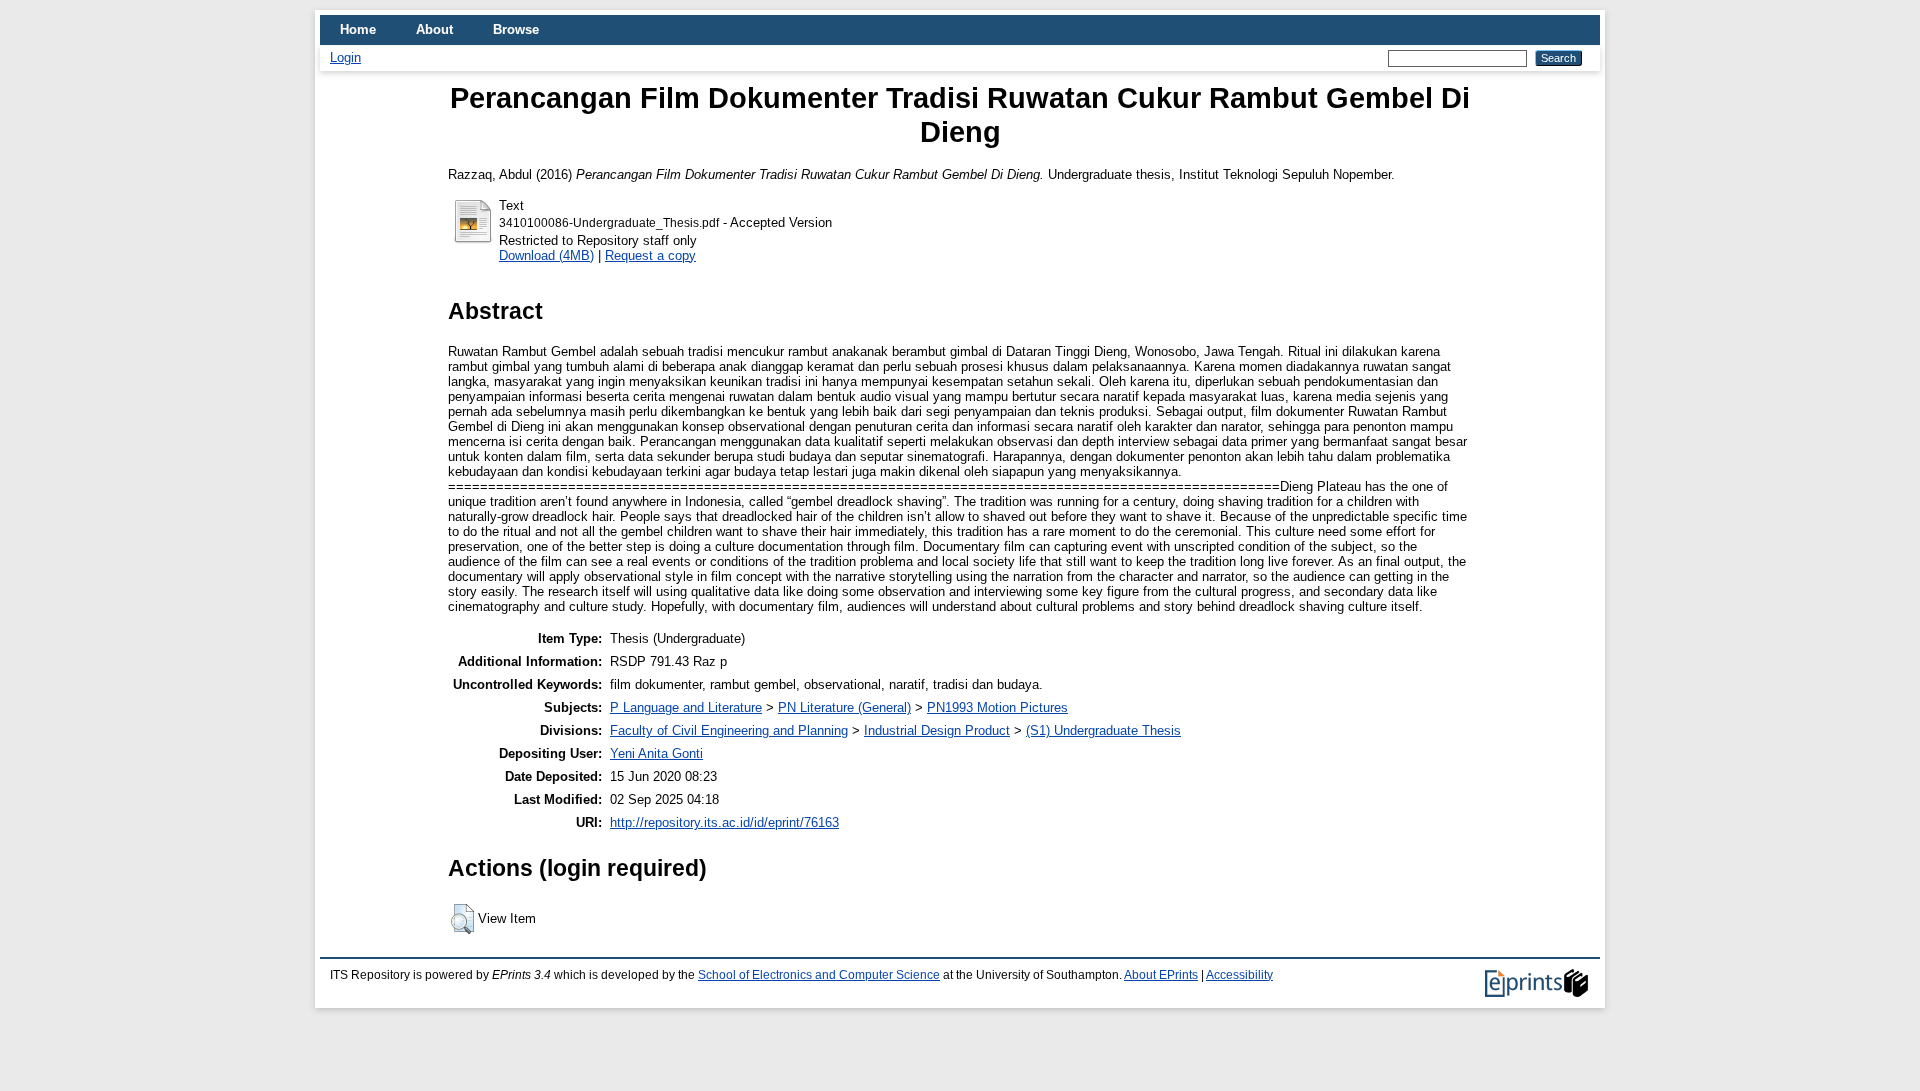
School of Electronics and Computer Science (819, 975)
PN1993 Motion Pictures (997, 707)
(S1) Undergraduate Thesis (1103, 730)
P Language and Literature (686, 707)
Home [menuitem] (358, 29)
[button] (462, 919)
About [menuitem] (434, 29)
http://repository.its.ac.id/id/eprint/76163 (724, 822)
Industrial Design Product (937, 730)
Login (345, 57)
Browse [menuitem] (516, 29)
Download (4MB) (546, 255)
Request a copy (650, 255)
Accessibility (1239, 975)
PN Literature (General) (844, 707)
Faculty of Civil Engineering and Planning (729, 730)
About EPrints (1161, 975)
